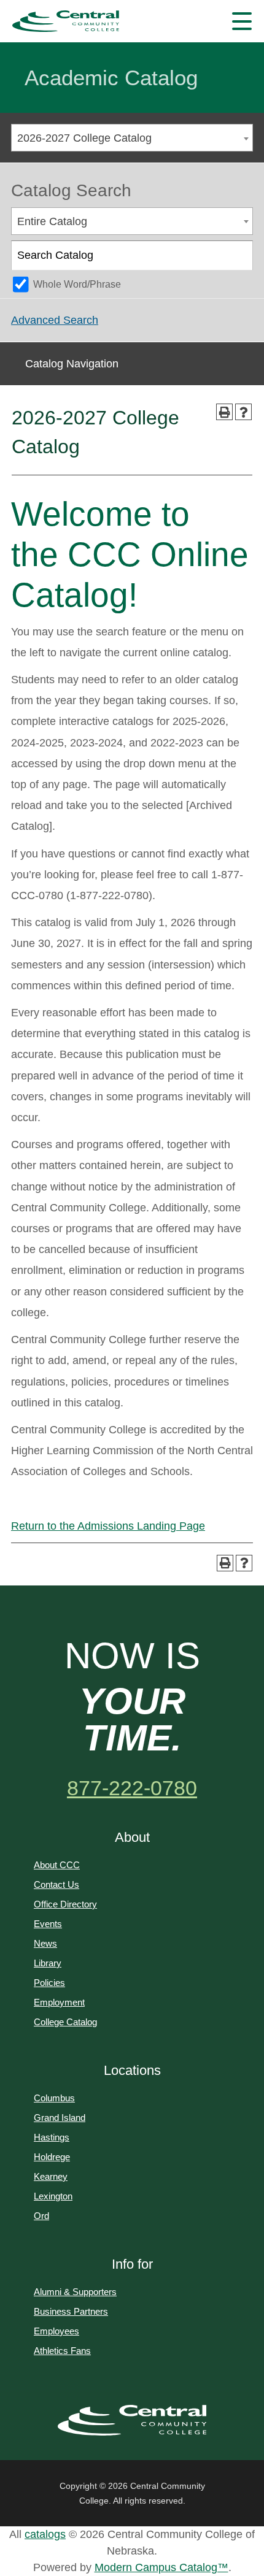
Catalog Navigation (72, 364)
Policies (49, 1983)
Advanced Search (55, 320)
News (45, 1943)
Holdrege (52, 2157)
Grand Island (60, 2118)
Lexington (53, 2196)
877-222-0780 (132, 1788)
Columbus (54, 2098)
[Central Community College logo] (66, 21)
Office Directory (65, 1904)
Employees (56, 2331)
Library (48, 1963)
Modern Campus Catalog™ (161, 2567)
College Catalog (65, 2022)
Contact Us (56, 1884)
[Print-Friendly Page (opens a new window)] (224, 412)
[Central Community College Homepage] (132, 2420)
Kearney (51, 2176)
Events (48, 1924)
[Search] (239, 256)
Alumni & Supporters (75, 2292)
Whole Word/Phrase (77, 284)
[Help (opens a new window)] (243, 412)
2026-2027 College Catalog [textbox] (84, 138)
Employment (59, 2002)
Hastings (52, 2137)
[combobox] (132, 138)
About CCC (57, 1865)
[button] (242, 21)
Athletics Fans (62, 2351)
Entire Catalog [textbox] (52, 221)
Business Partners (71, 2311)
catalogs (45, 2534)
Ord (41, 2216)
